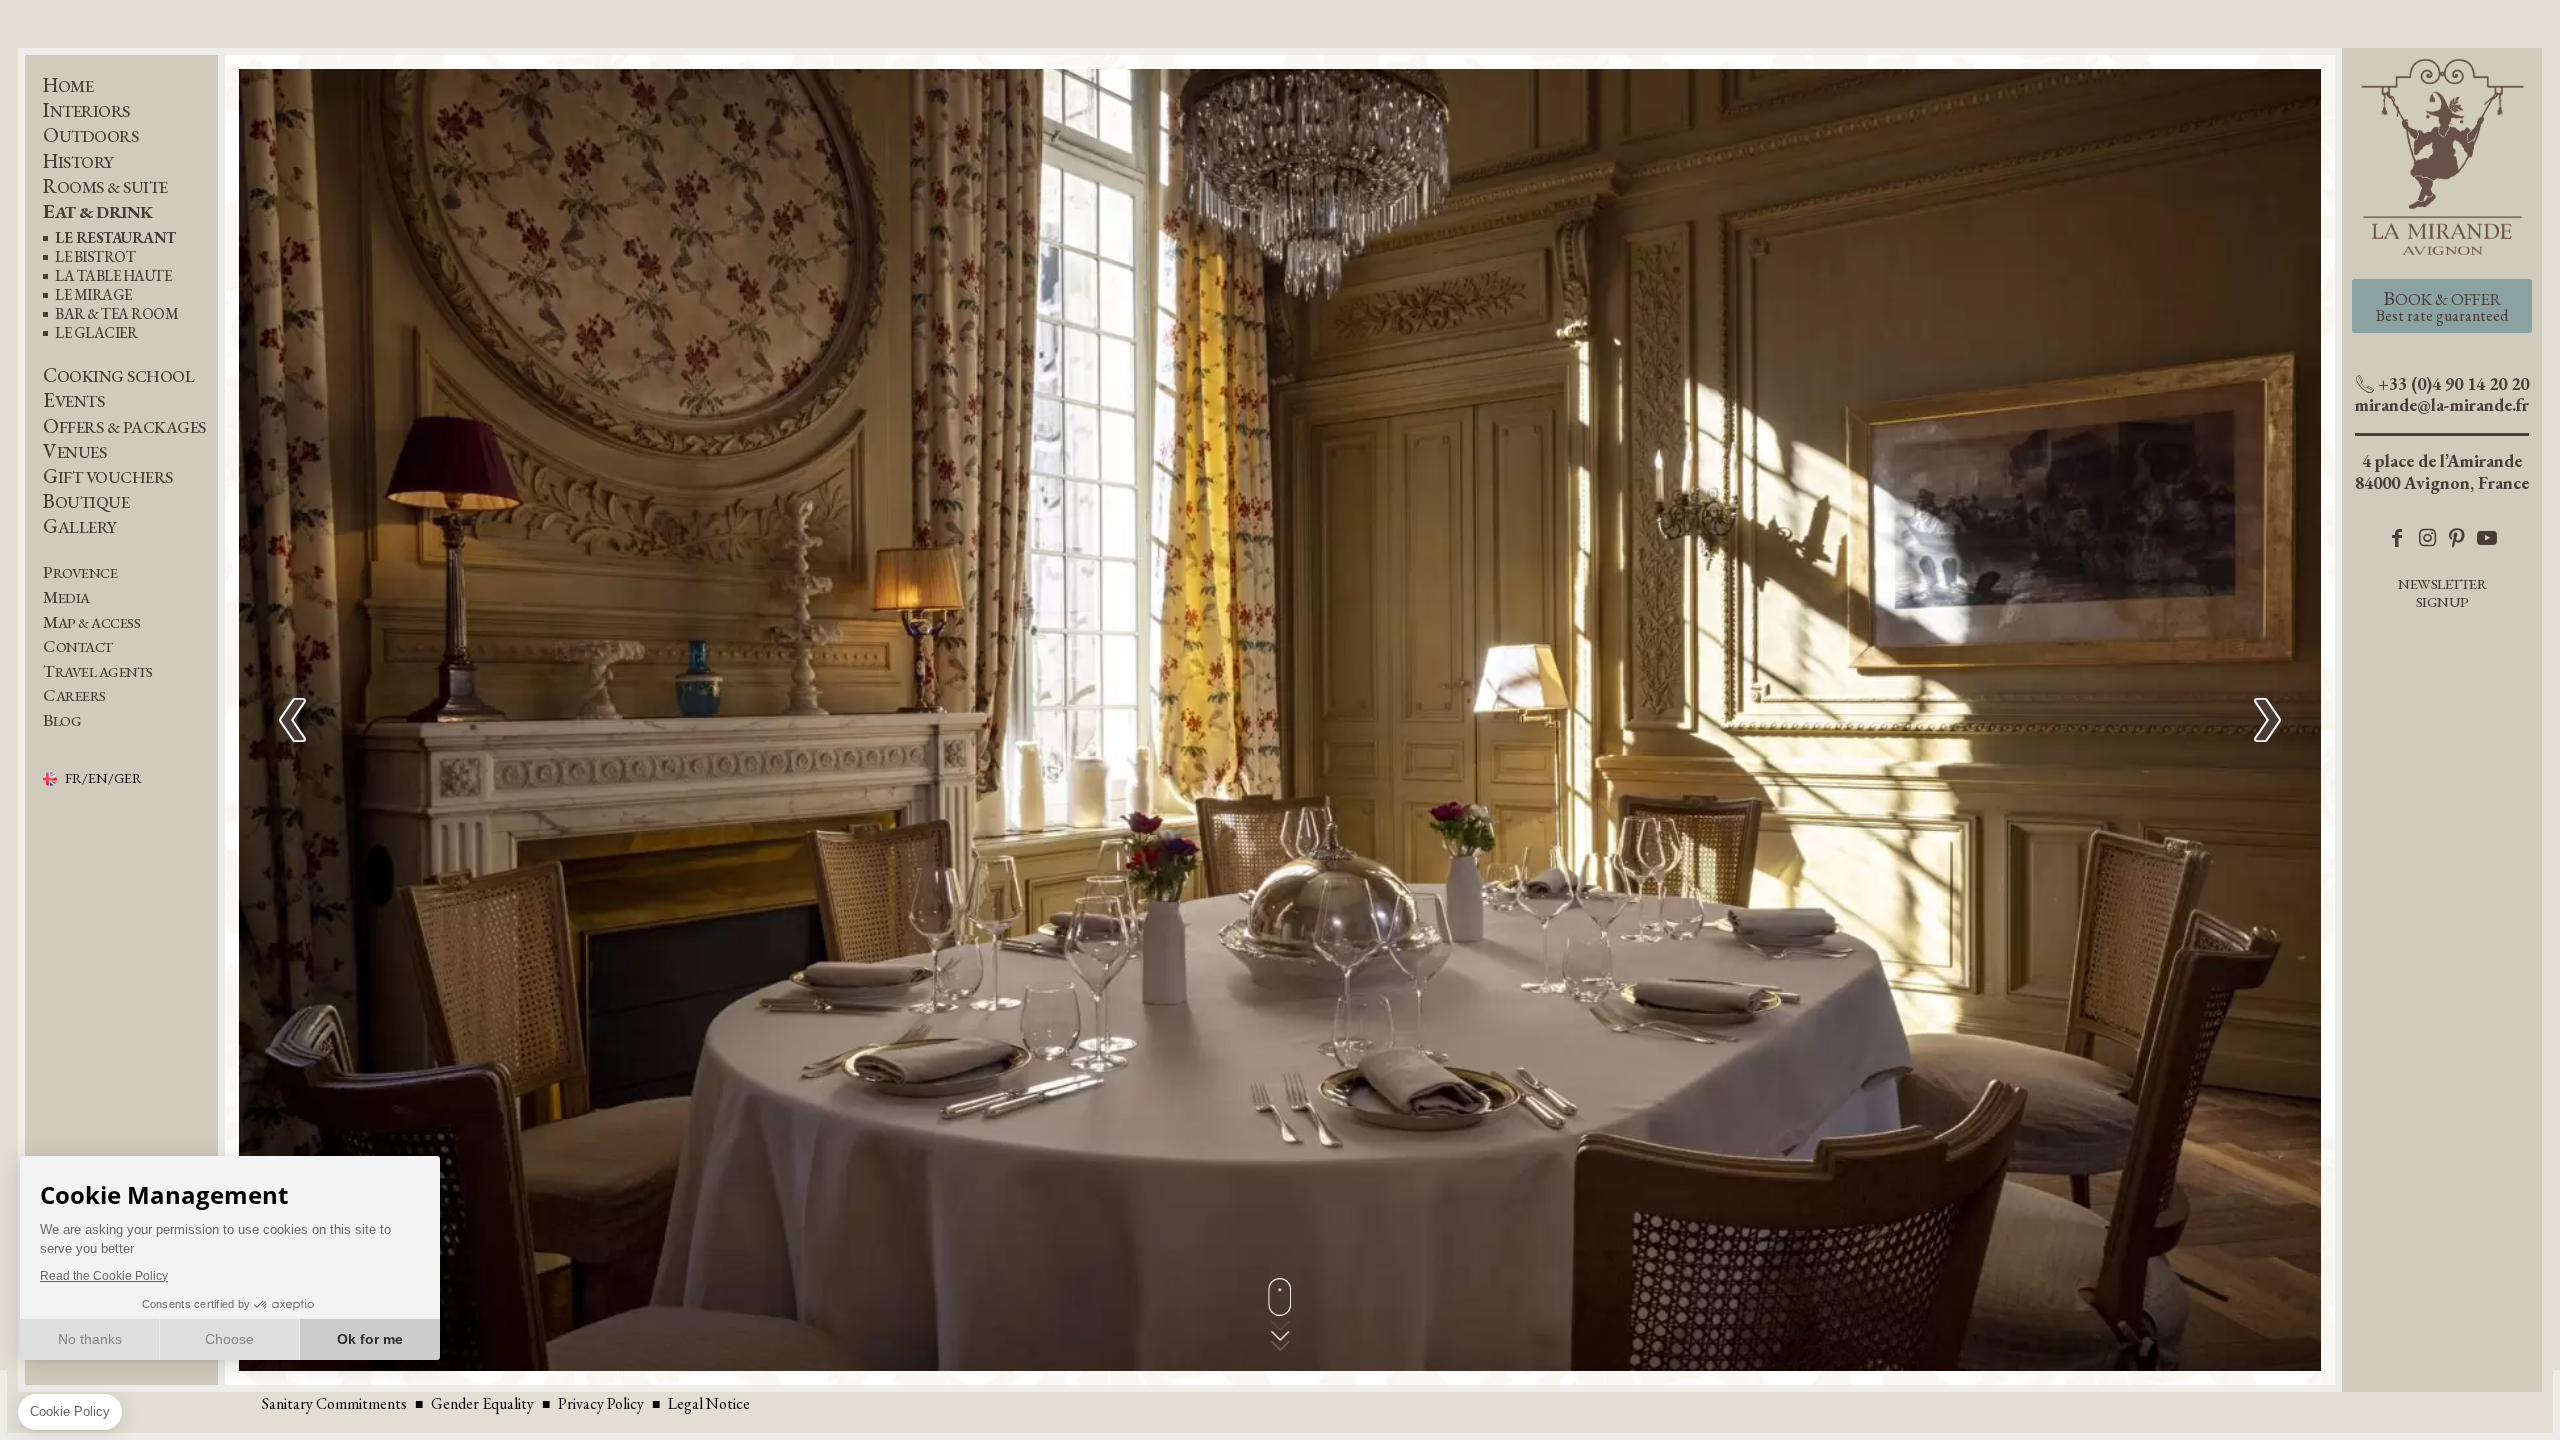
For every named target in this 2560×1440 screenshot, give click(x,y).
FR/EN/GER (103, 779)
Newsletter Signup (2442, 592)
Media (66, 597)
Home (68, 85)
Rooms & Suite (105, 186)
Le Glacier (96, 333)
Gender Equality (482, 1403)
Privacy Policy (601, 1403)
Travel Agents (98, 671)
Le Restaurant (115, 238)
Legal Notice (709, 1403)
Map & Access (91, 622)
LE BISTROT (95, 257)
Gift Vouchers (108, 476)
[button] (2267, 720)
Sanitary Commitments (334, 1403)
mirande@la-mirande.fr (2442, 404)
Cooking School (118, 375)
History (78, 161)
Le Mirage (93, 295)
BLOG (62, 720)
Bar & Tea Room (116, 314)
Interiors (86, 110)
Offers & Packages (124, 426)
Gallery (80, 526)
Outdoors (90, 135)
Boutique (86, 501)
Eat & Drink (98, 211)
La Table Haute (113, 276)
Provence (80, 572)
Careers (74, 695)
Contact (78, 646)
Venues (74, 451)
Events (73, 400)
